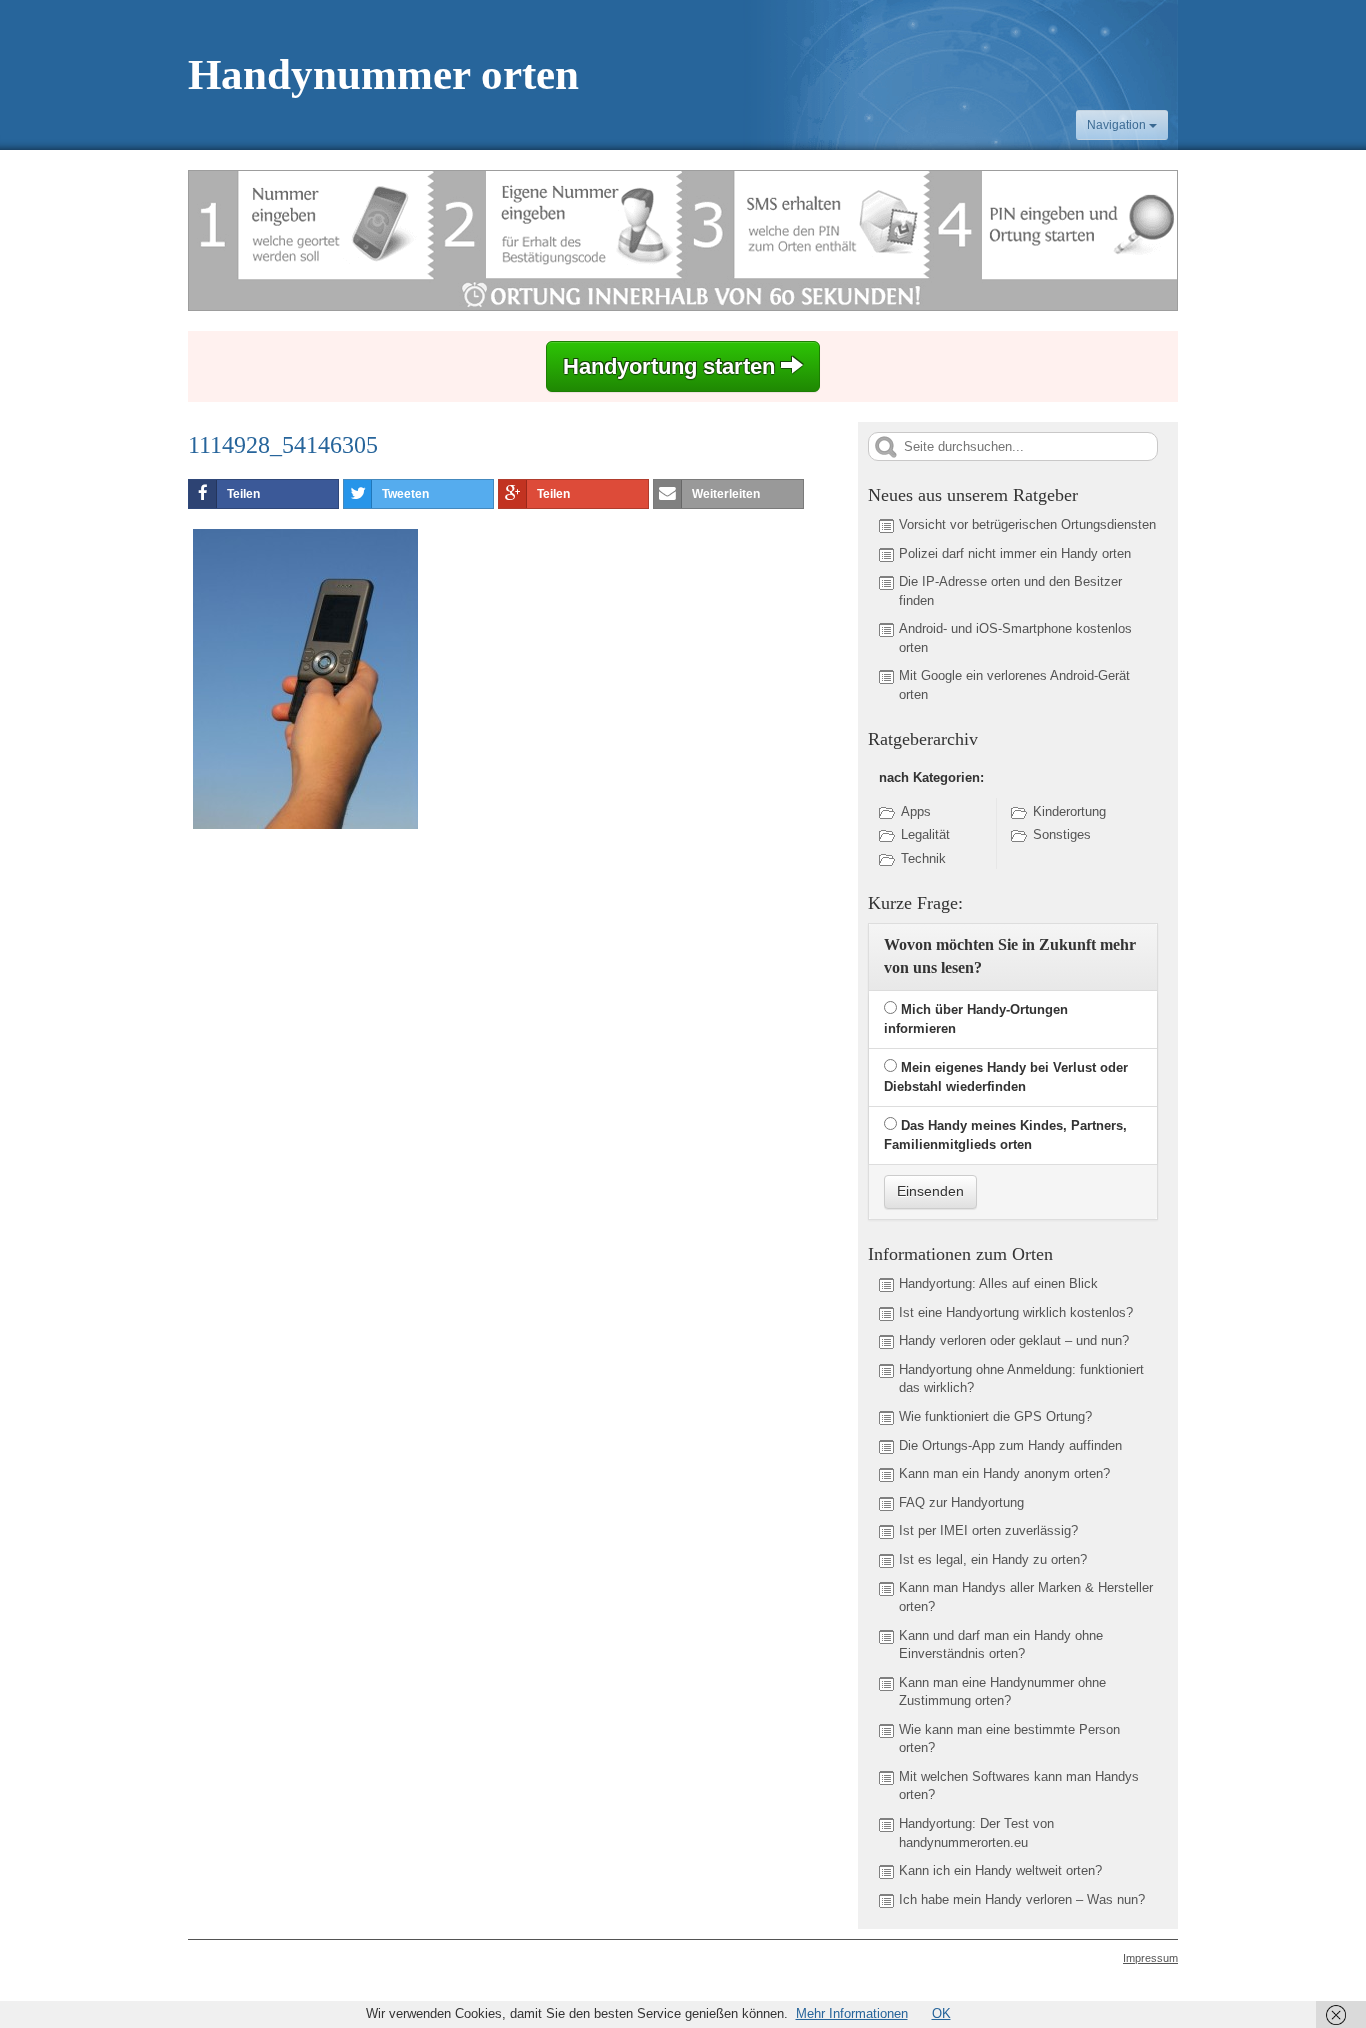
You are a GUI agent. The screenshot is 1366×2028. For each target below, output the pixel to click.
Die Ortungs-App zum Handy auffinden (1010, 1445)
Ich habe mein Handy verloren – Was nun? (1022, 1899)
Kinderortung (1069, 811)
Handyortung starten (672, 366)
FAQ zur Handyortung (961, 1502)
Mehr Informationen (852, 2013)
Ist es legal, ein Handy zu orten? (993, 1559)
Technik (923, 858)
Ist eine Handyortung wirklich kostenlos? (1016, 1312)
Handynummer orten (383, 74)
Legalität (925, 834)
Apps (916, 811)
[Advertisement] (356, 987)
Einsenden (930, 1191)
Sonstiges (1062, 834)
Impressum (1150, 1958)
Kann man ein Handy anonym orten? (1004, 1473)
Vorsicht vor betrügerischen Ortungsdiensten (1027, 524)
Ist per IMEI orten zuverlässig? (988, 1530)
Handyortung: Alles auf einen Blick (998, 1283)
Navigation (1118, 125)
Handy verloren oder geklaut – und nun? (1014, 1340)
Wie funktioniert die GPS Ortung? (995, 1416)
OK (941, 2013)
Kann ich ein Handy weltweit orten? (1000, 1870)
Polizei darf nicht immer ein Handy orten (1015, 553)
